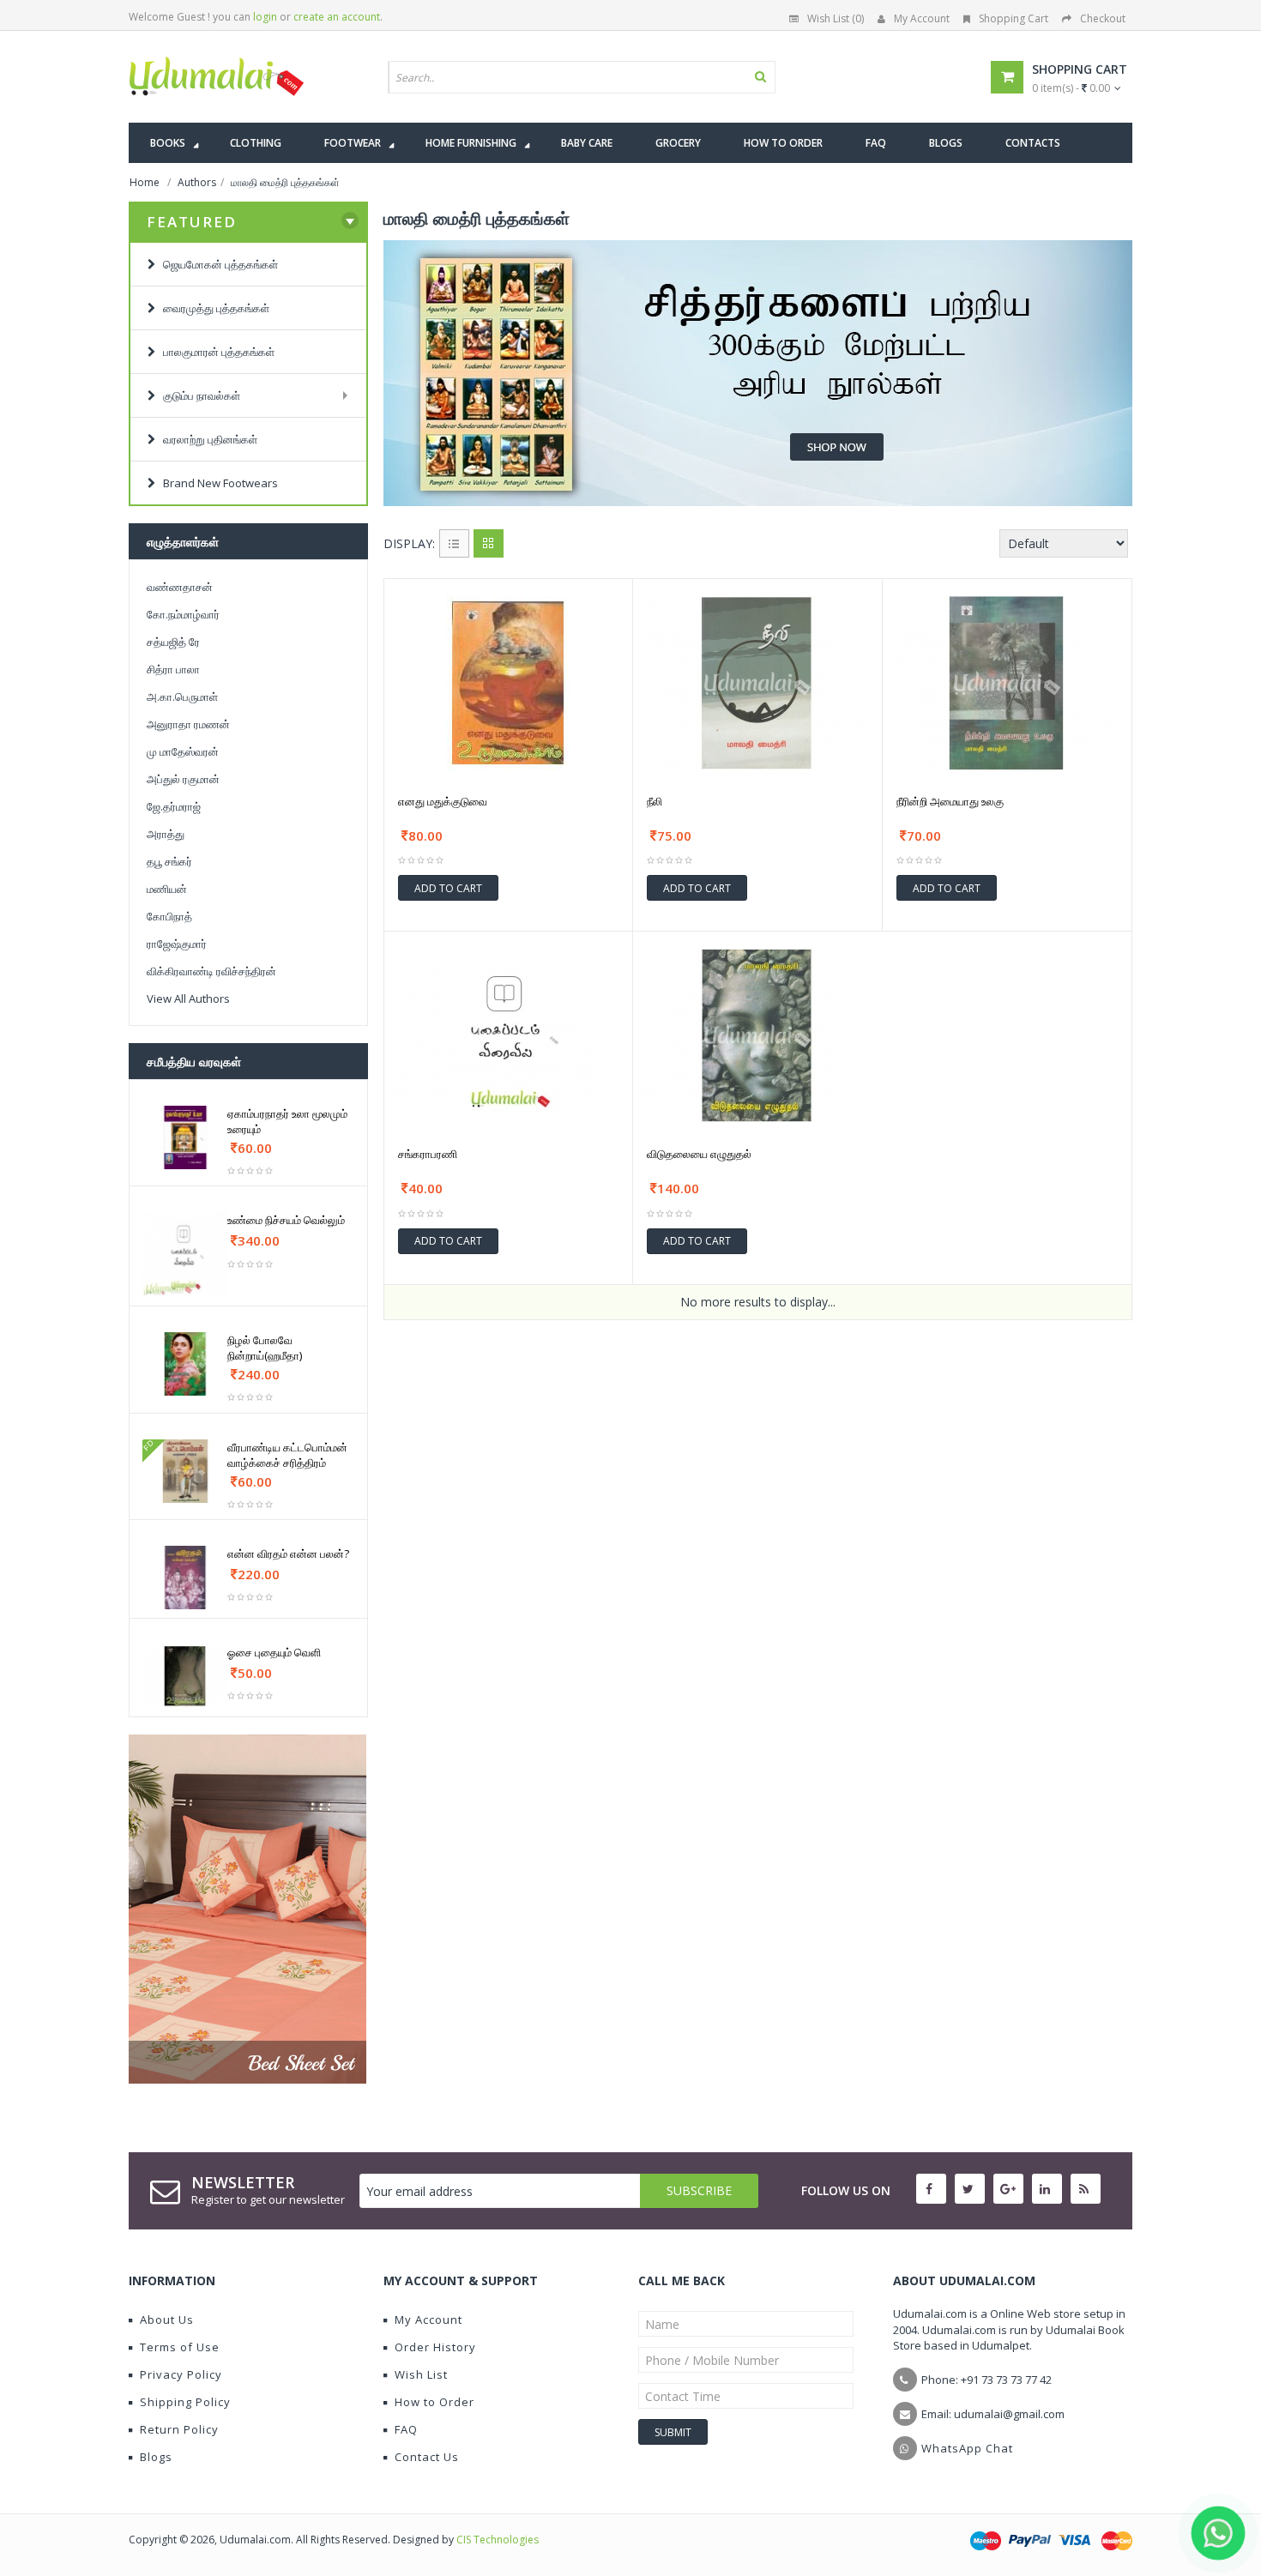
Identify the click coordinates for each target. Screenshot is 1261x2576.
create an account (337, 17)
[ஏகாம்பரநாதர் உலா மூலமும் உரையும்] (185, 1137)
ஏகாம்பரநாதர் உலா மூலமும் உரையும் (287, 1121)
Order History (435, 2347)
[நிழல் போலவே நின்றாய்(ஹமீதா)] (185, 1364)
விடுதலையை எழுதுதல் (699, 1154)
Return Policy (179, 2429)
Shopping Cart (1014, 18)
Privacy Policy (181, 2374)
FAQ (406, 2429)
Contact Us (427, 2457)
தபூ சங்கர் (169, 861)
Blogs (156, 2457)
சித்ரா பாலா (173, 669)
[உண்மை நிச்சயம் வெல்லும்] (185, 1255)
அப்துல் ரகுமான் (183, 779)
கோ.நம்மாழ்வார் (183, 614)
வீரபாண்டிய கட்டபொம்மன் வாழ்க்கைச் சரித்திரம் (287, 1455)
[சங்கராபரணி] (508, 1036)
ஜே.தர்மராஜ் (174, 806)
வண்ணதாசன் (180, 587)
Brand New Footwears (217, 483)
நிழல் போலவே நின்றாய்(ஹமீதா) (265, 1348)
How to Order (434, 2402)
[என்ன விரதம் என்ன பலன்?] (185, 1578)
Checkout (1103, 18)
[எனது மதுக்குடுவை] (508, 683)
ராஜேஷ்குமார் (177, 944)
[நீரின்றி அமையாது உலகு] (1007, 683)
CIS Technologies (498, 2540)
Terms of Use (180, 2347)
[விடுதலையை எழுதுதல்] (757, 1036)
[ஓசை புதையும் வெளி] (185, 1676)
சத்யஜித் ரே (173, 642)
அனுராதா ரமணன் (188, 724)
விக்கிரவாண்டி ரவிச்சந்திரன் (211, 971)
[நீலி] (757, 683)
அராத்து (166, 834)
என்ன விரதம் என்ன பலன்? (288, 1553)
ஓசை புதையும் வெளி (274, 1652)
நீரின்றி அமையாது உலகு (950, 801)
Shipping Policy (185, 2402)
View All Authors (188, 998)
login (265, 17)
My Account (922, 18)
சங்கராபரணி (428, 1154)
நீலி (655, 801)
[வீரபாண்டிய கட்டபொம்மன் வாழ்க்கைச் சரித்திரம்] (185, 1471)
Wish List (421, 2374)
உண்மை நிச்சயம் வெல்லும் (286, 1220)
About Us (167, 2320)
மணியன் (167, 889)
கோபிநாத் (169, 916)
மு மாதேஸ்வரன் (183, 751)
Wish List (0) (836, 18)
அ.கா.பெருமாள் (182, 697)
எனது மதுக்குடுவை (443, 801)
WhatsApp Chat (967, 2448)
